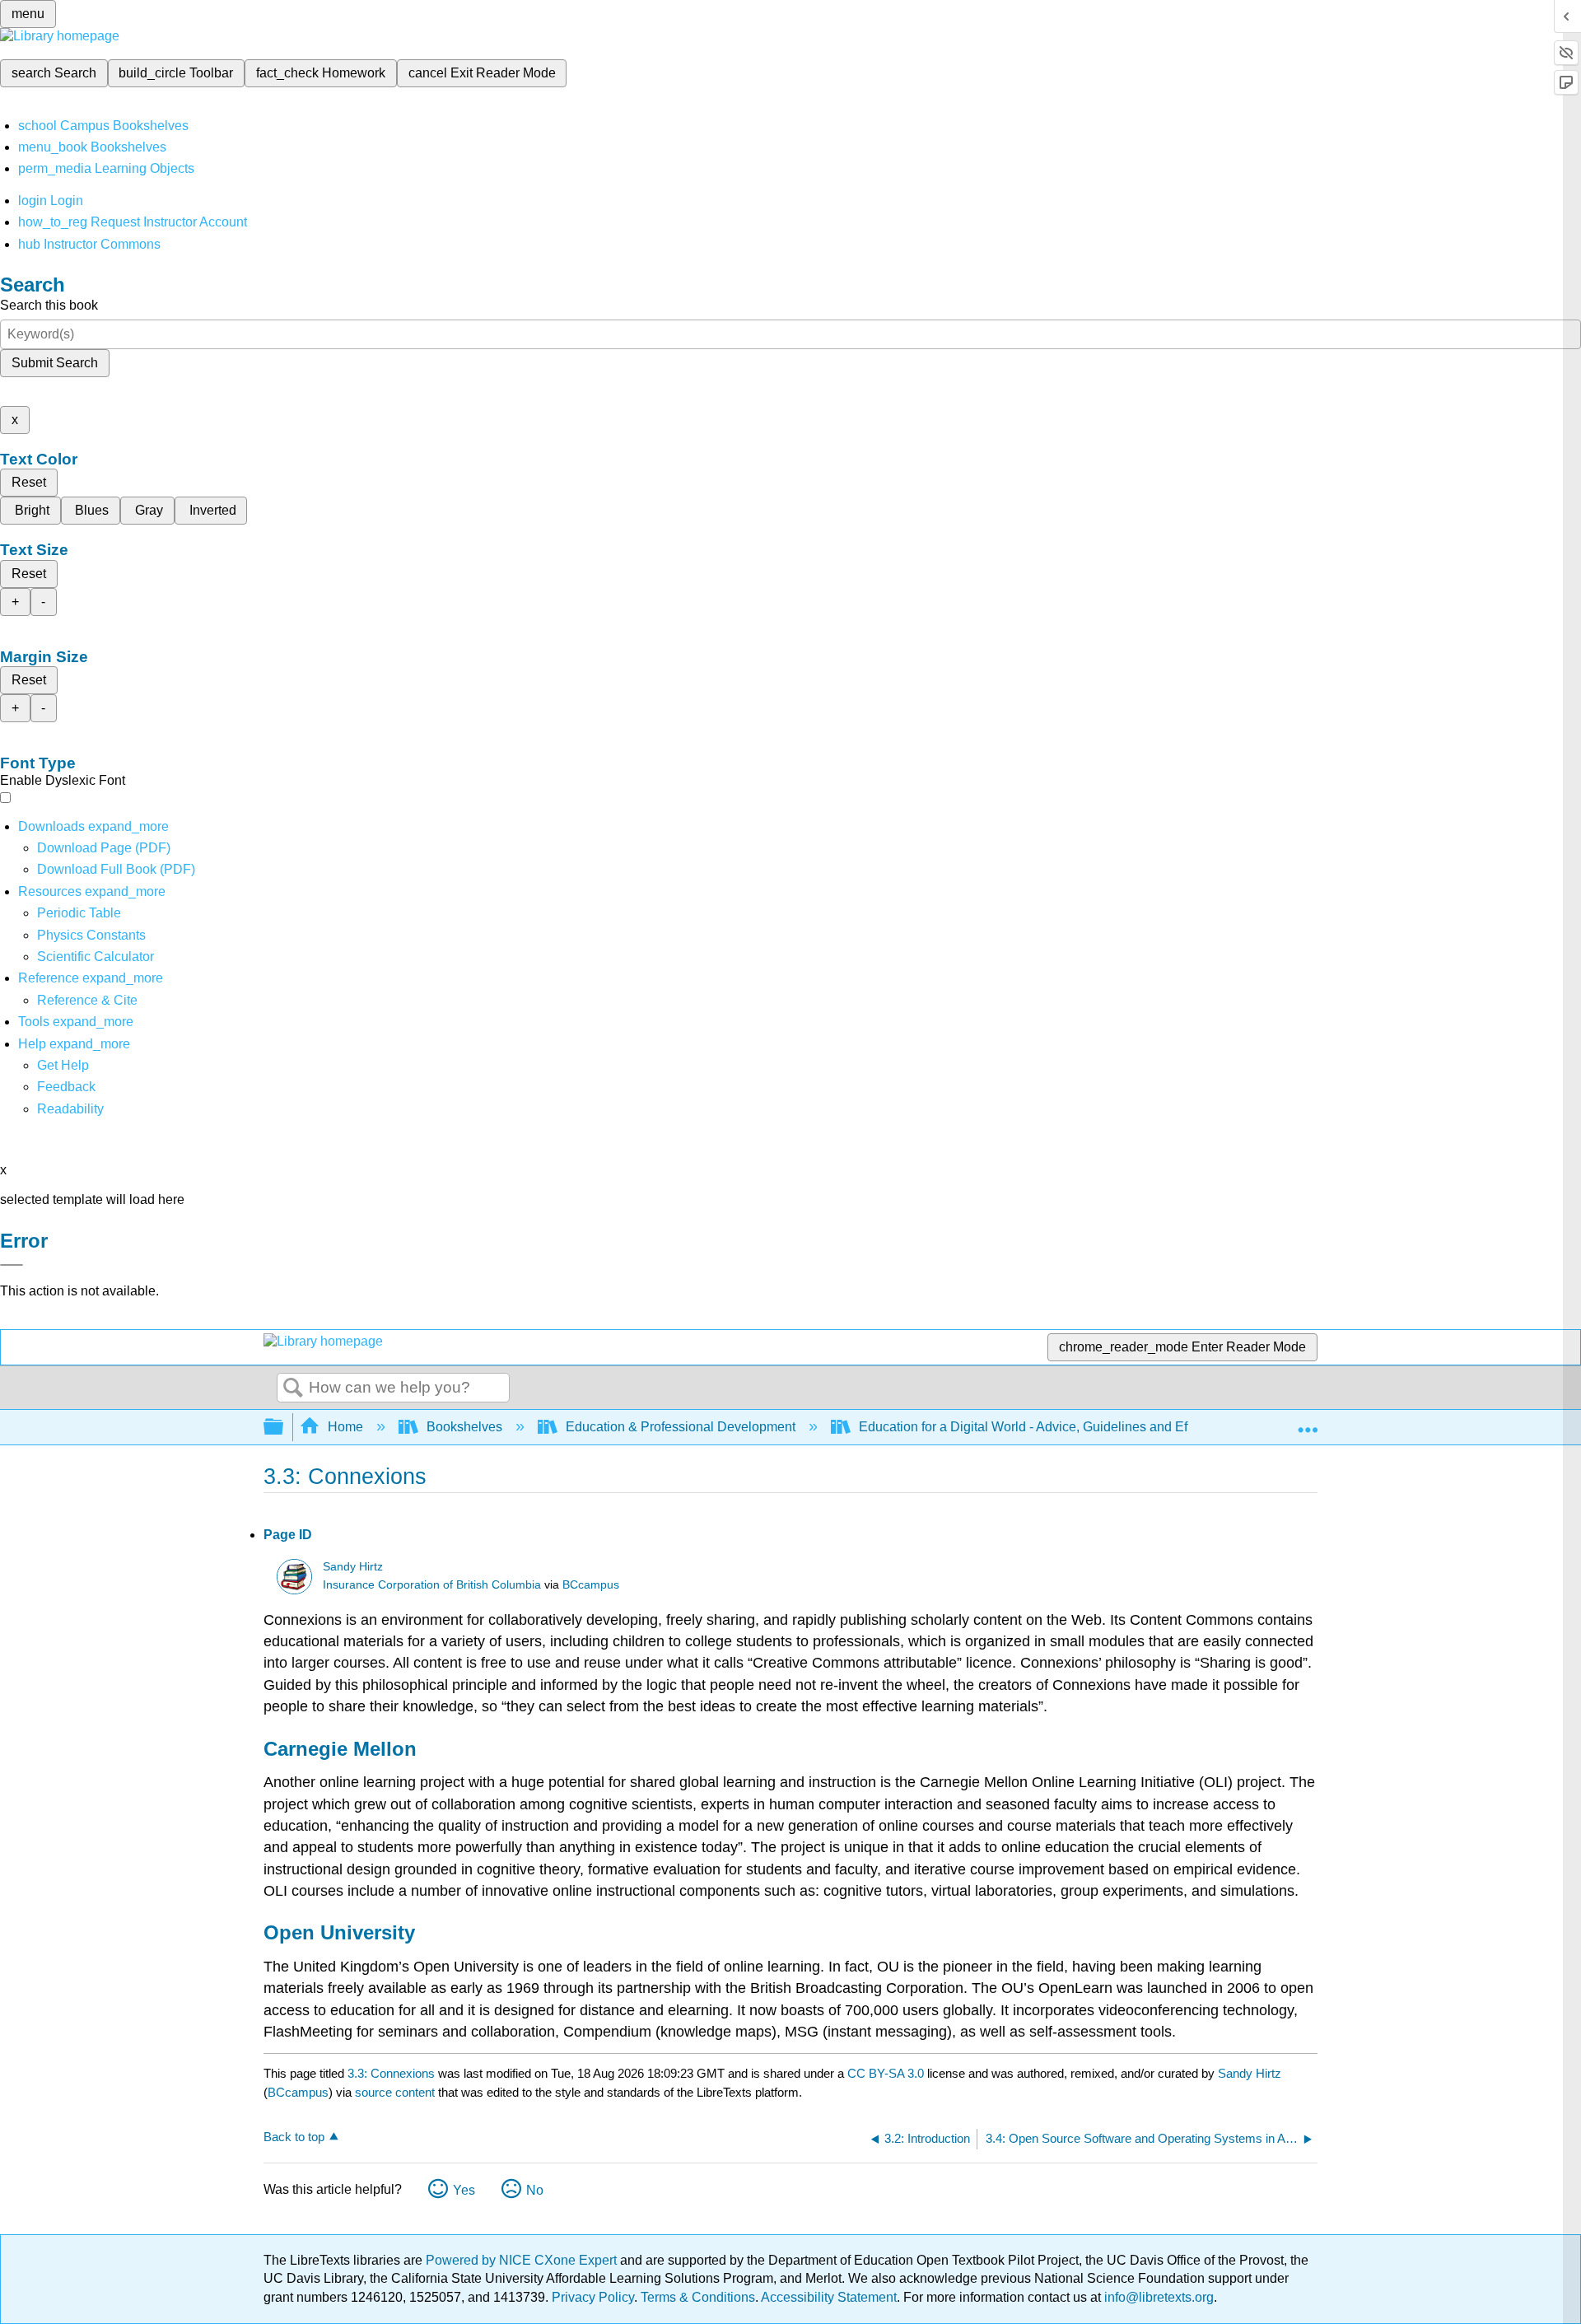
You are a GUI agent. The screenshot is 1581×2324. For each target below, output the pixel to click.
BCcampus (591, 1585)
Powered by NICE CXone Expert (523, 2260)
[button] (66, 1087)
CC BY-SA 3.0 (886, 2073)
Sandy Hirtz (353, 1567)
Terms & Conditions (698, 2297)
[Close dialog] (12, 1265)
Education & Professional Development (681, 1427)
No (535, 2190)
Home (345, 1427)
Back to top (294, 2137)
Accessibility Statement (829, 2297)
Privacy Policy (593, 2297)
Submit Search (55, 363)
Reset (29, 482)
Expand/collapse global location (1308, 1422)
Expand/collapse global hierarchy (284, 1428)
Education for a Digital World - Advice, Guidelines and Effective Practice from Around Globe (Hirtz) (1143, 1427)
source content (395, 2092)
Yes (464, 2190)
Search (293, 1388)
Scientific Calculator (96, 957)
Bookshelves (464, 1427)
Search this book (49, 305)
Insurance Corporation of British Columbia (432, 1585)
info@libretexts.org (1157, 2297)
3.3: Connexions (391, 2073)
